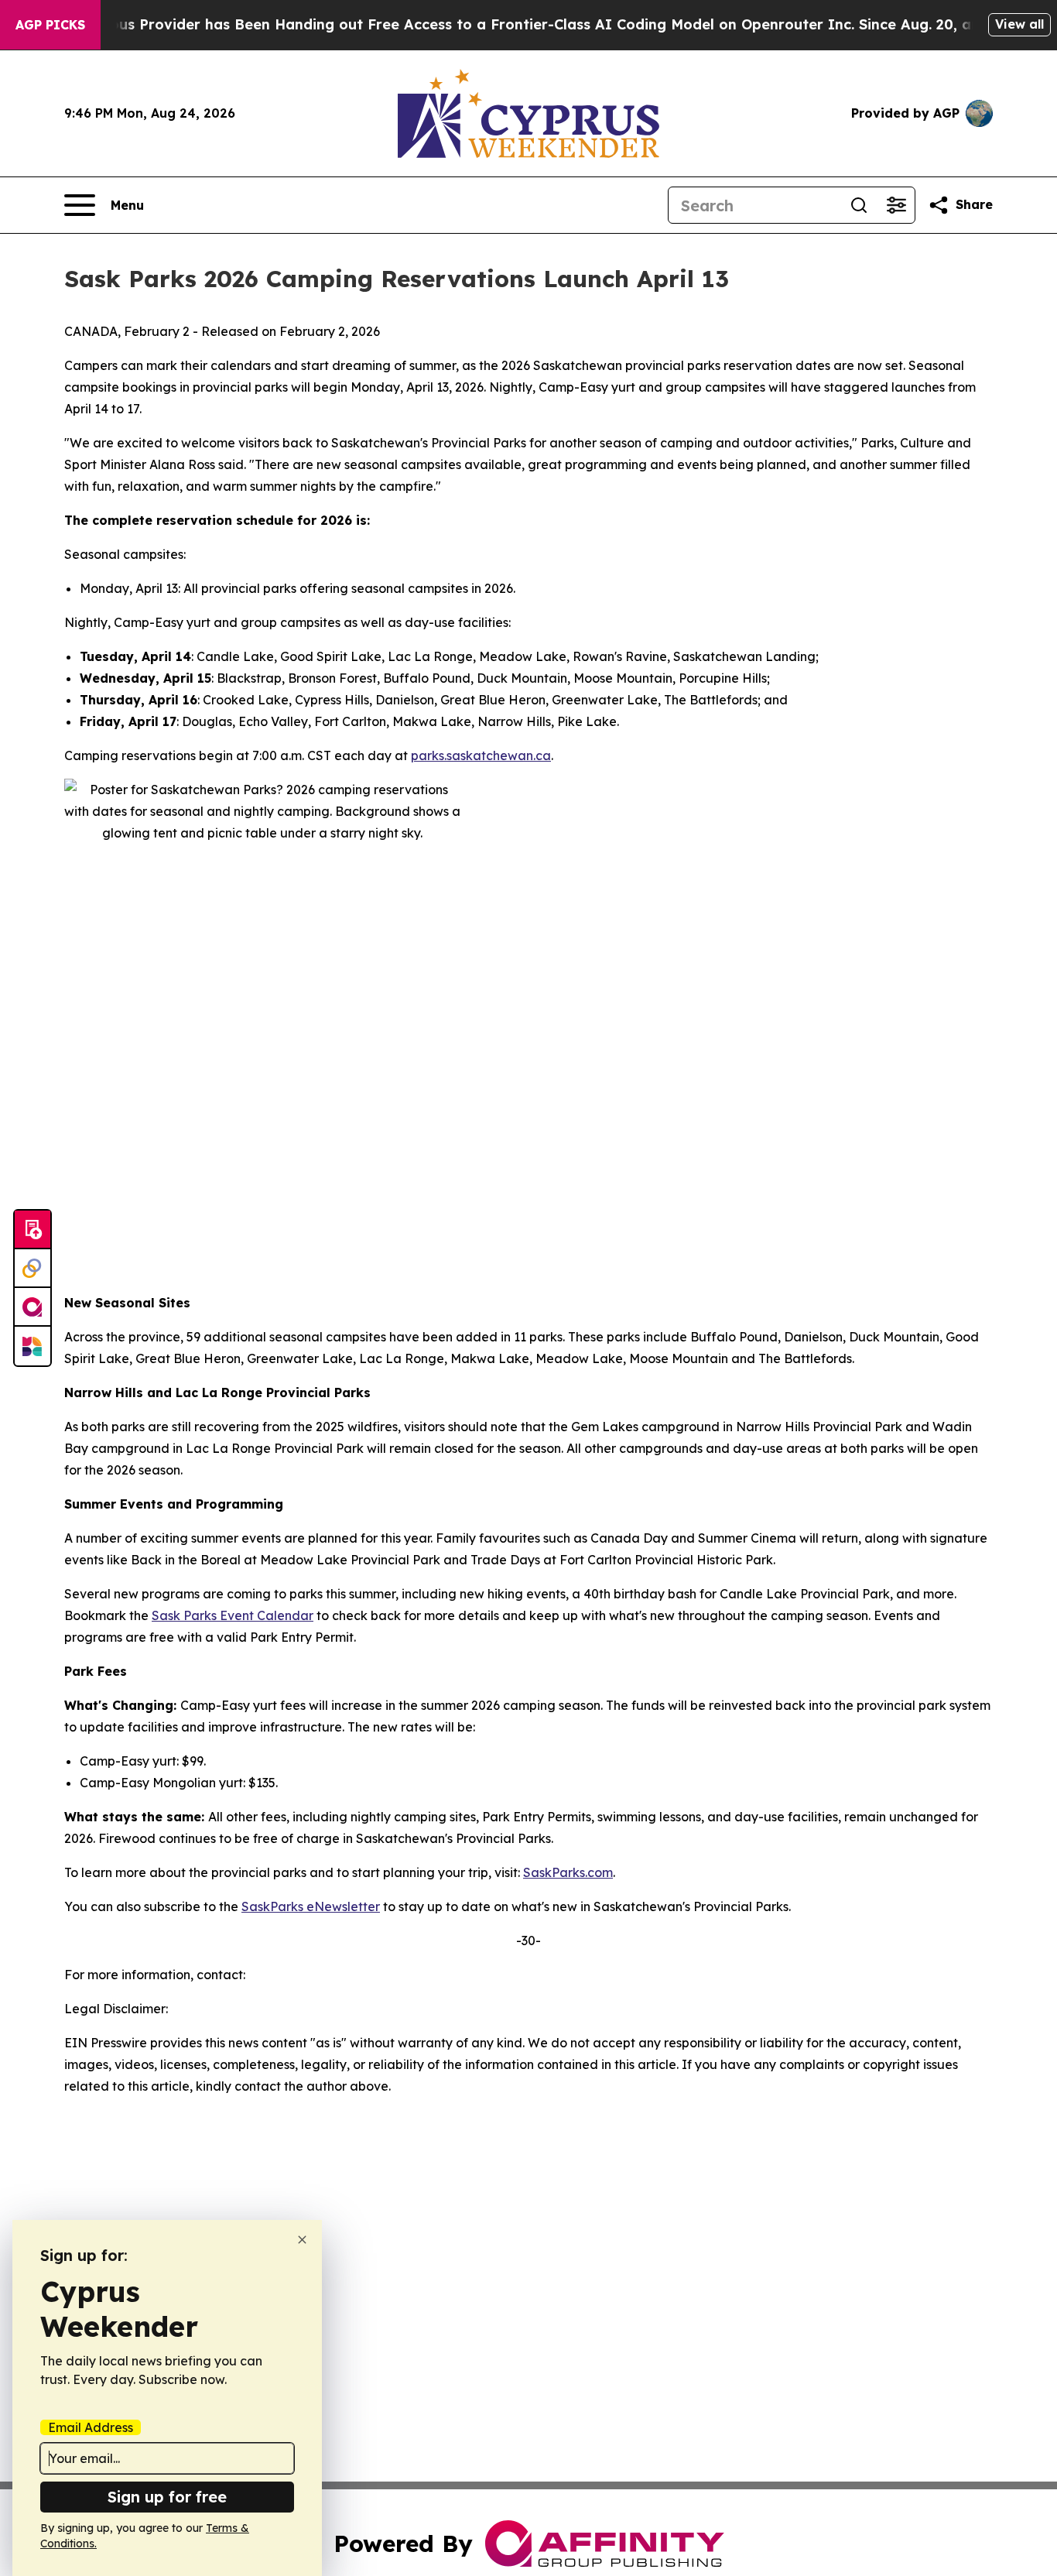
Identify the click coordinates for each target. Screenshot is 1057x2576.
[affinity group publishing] (32, 1307)
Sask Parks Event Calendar (233, 1615)
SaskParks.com (568, 1872)
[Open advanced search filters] (896, 205)
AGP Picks (50, 25)
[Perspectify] (32, 1269)
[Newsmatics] (32, 1346)
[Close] (302, 2240)
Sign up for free (167, 2497)
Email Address (91, 2427)
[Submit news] (32, 1230)
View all (1019, 24)
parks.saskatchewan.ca (481, 755)
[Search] (859, 205)
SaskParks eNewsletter (311, 1906)
